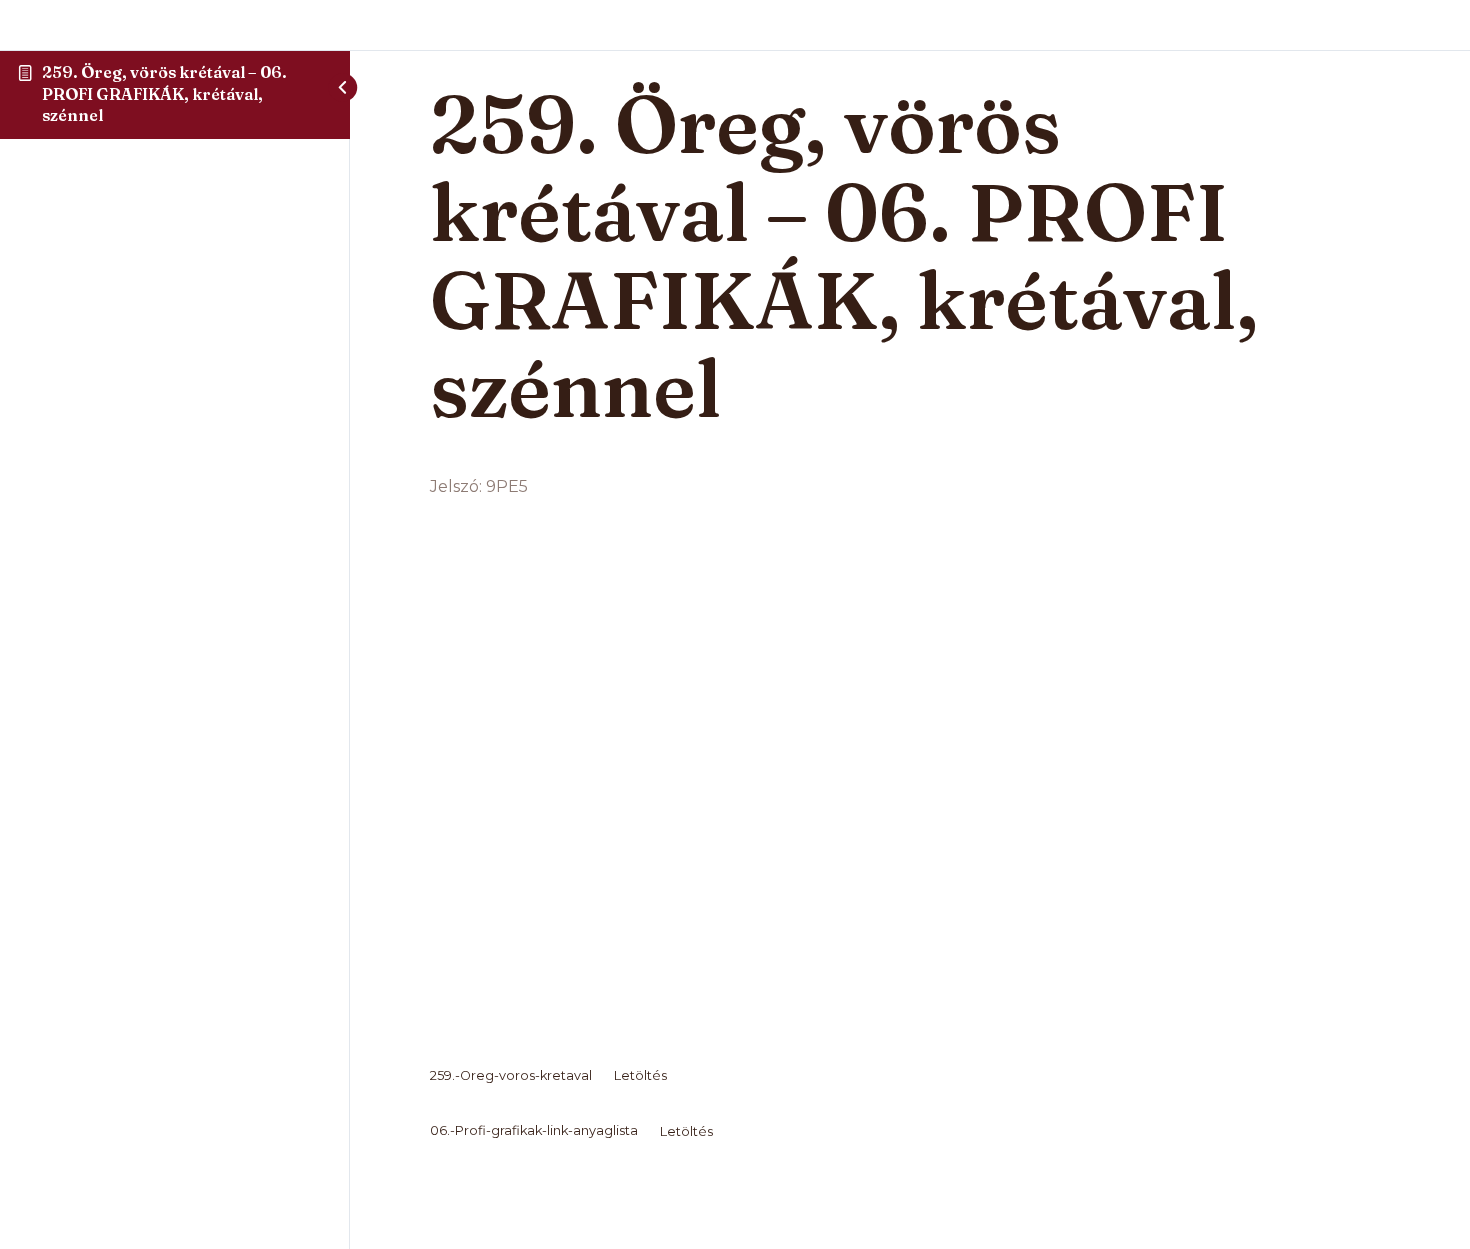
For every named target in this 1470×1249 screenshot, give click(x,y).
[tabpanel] (910, 811)
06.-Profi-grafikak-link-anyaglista (534, 1131)
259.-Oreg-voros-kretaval (511, 1075)
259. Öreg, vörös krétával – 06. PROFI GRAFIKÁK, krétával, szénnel (164, 93)
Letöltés (640, 1075)
